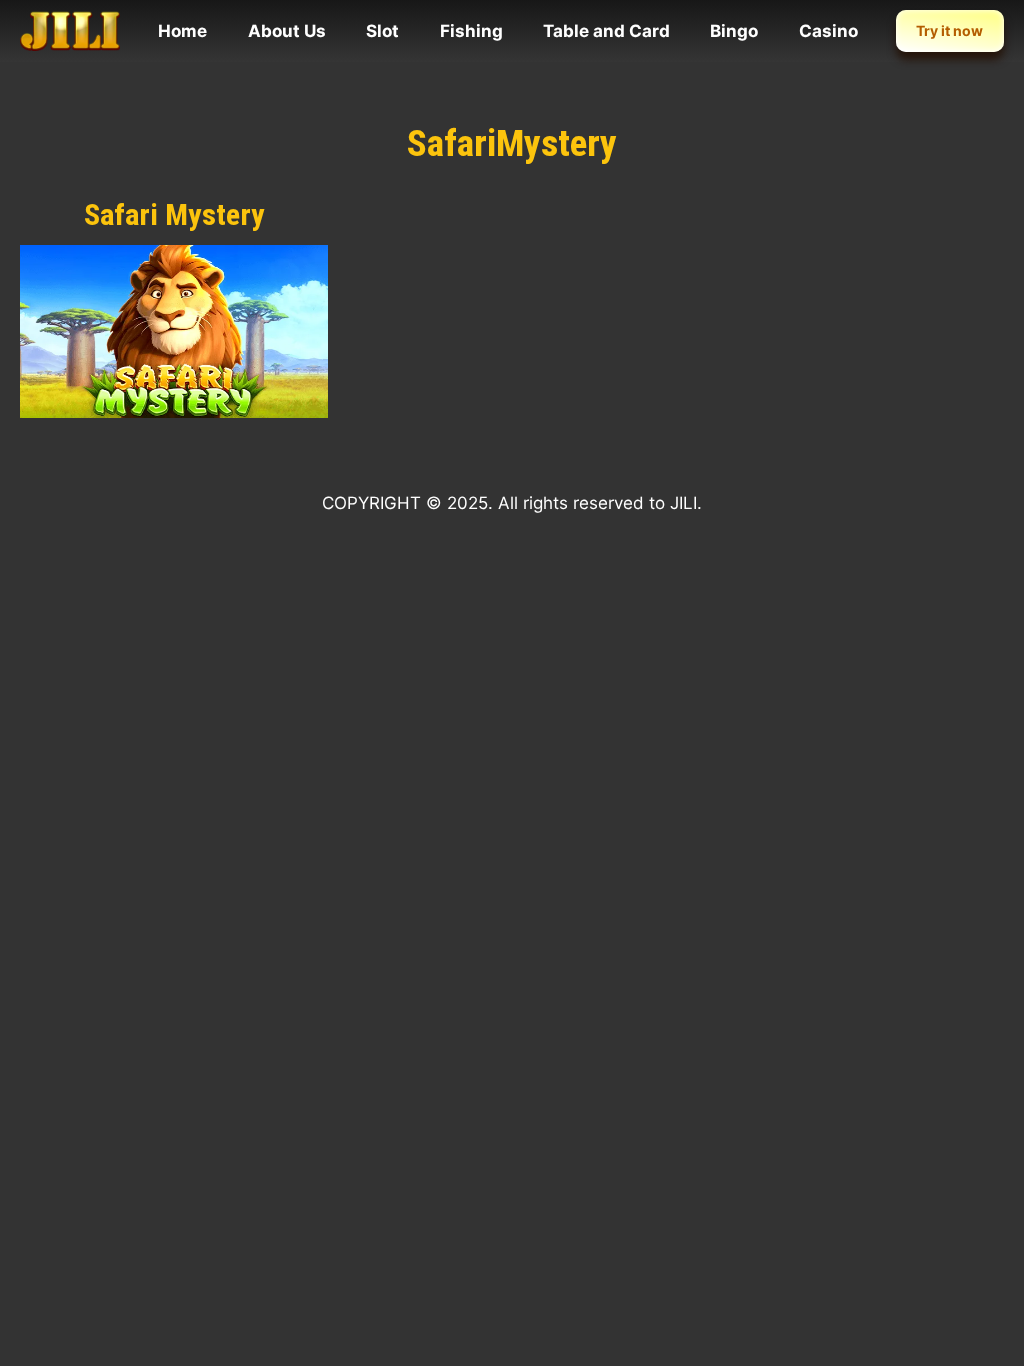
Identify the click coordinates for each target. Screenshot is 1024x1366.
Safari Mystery (174, 214)
